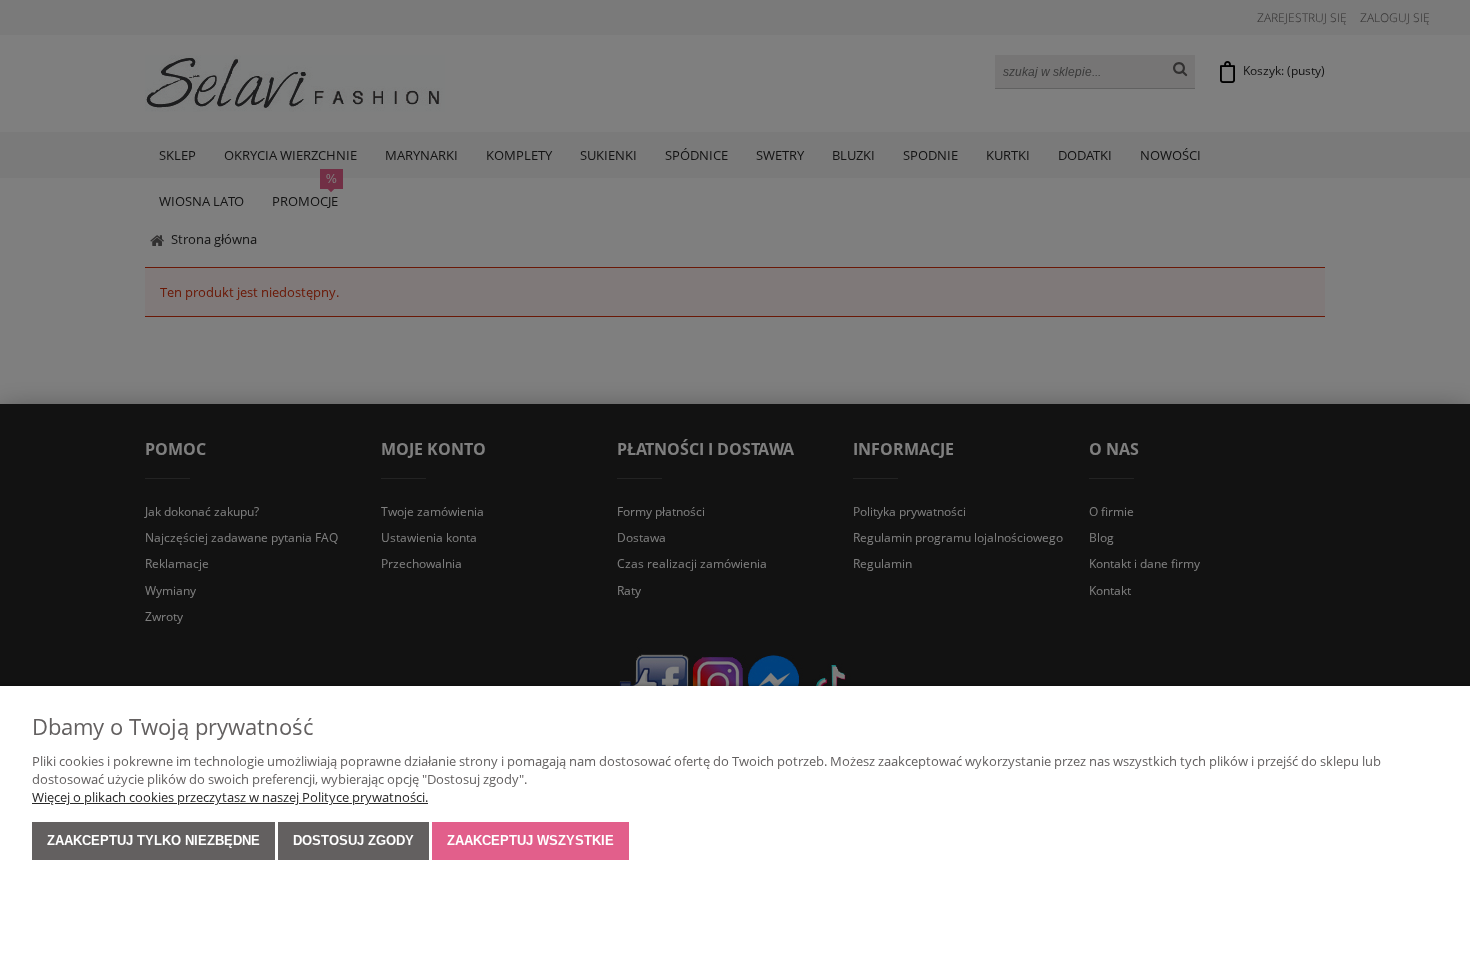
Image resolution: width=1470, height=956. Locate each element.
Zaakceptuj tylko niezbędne (153, 840)
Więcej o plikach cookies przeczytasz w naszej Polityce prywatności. (230, 797)
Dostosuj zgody (353, 840)
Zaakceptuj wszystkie (530, 840)
